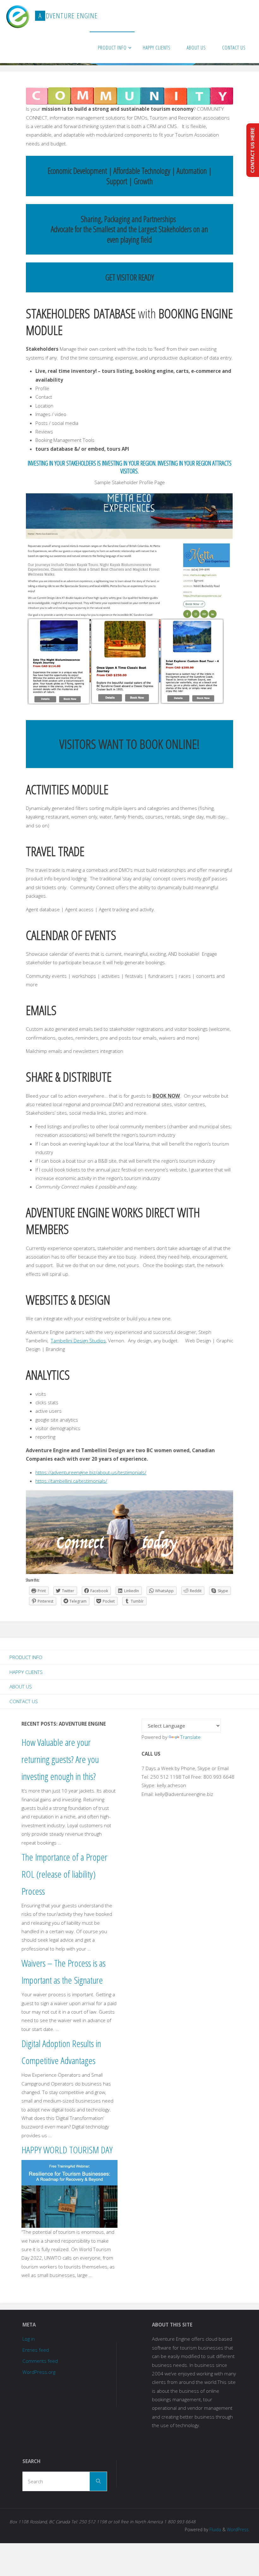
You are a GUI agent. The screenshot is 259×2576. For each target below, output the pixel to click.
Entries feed (36, 2350)
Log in (29, 2339)
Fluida (215, 2529)
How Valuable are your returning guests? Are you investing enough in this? (60, 1759)
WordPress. (238, 2529)
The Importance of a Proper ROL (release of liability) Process (64, 1874)
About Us (21, 1687)
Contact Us (24, 1701)
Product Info (26, 1657)
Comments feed (40, 2361)
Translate (190, 1737)
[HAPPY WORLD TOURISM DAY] (69, 2193)
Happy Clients (26, 1672)
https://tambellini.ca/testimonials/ (71, 1481)
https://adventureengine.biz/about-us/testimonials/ (91, 1472)
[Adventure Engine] (18, 16)
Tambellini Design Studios (78, 1341)
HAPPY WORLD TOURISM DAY (67, 2150)
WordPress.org (39, 2372)
